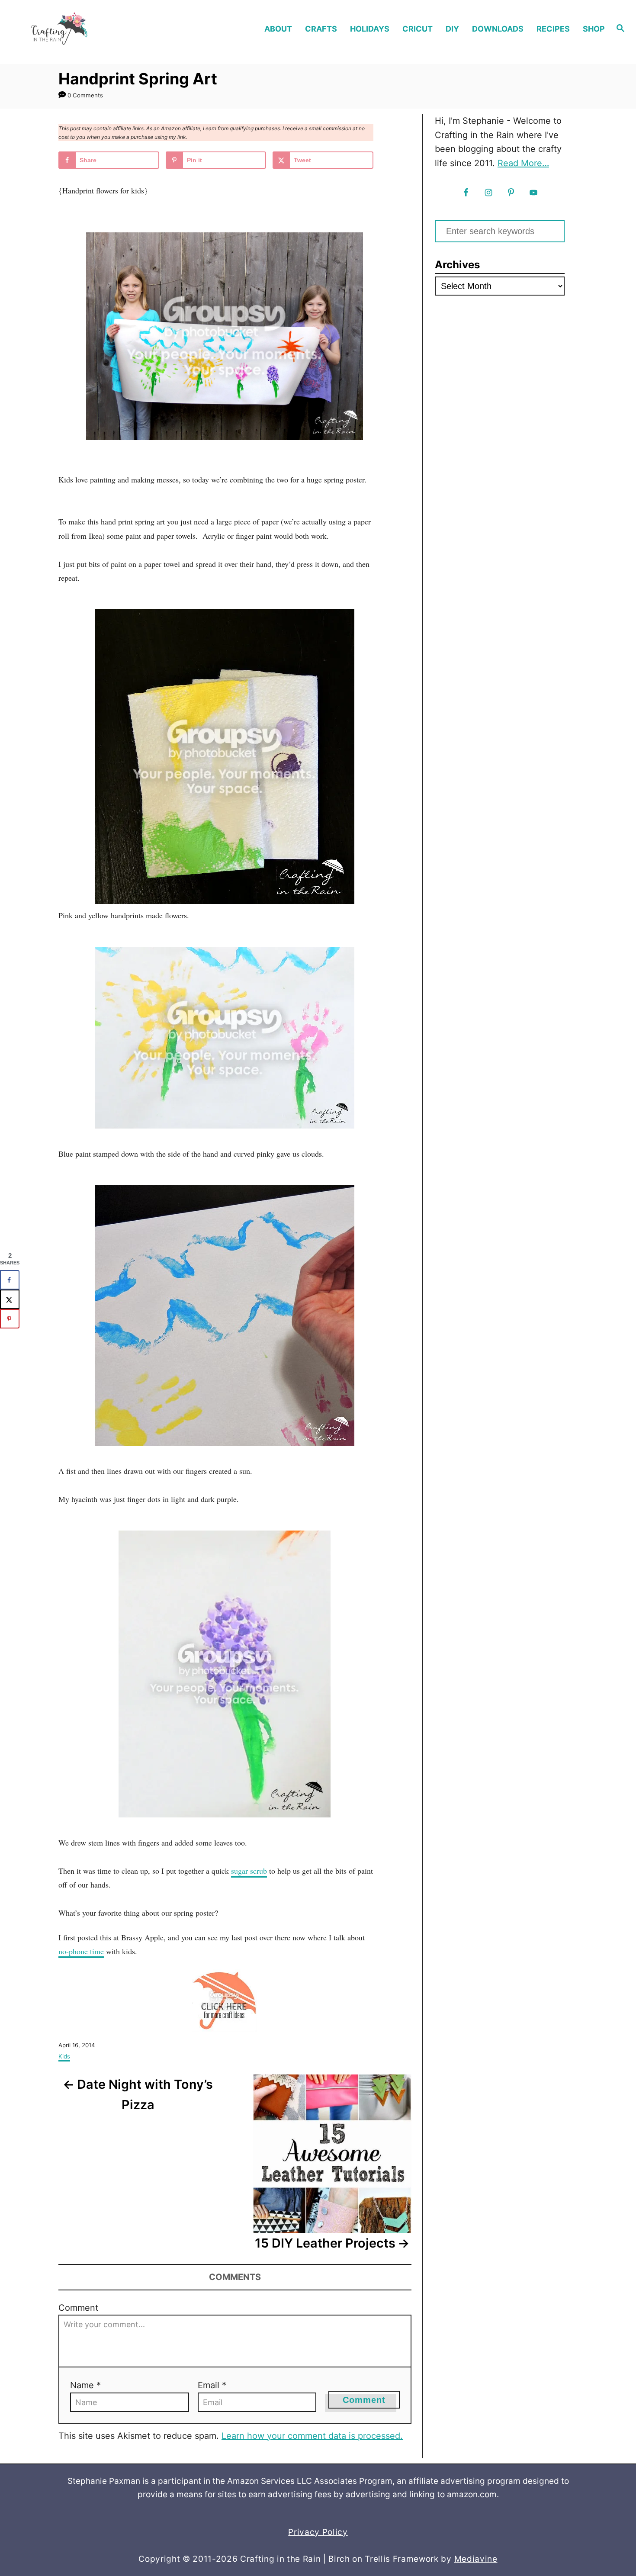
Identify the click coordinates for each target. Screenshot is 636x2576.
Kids (64, 2056)
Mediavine (476, 2559)
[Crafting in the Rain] (84, 29)
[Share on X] (10, 1299)
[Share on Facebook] (10, 1280)
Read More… (523, 163)
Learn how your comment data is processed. (312, 2436)
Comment (78, 2308)
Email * (212, 2385)
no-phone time (81, 1951)
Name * (85, 2385)
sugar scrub (249, 1871)
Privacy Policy (318, 2532)
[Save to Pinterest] (10, 1319)
